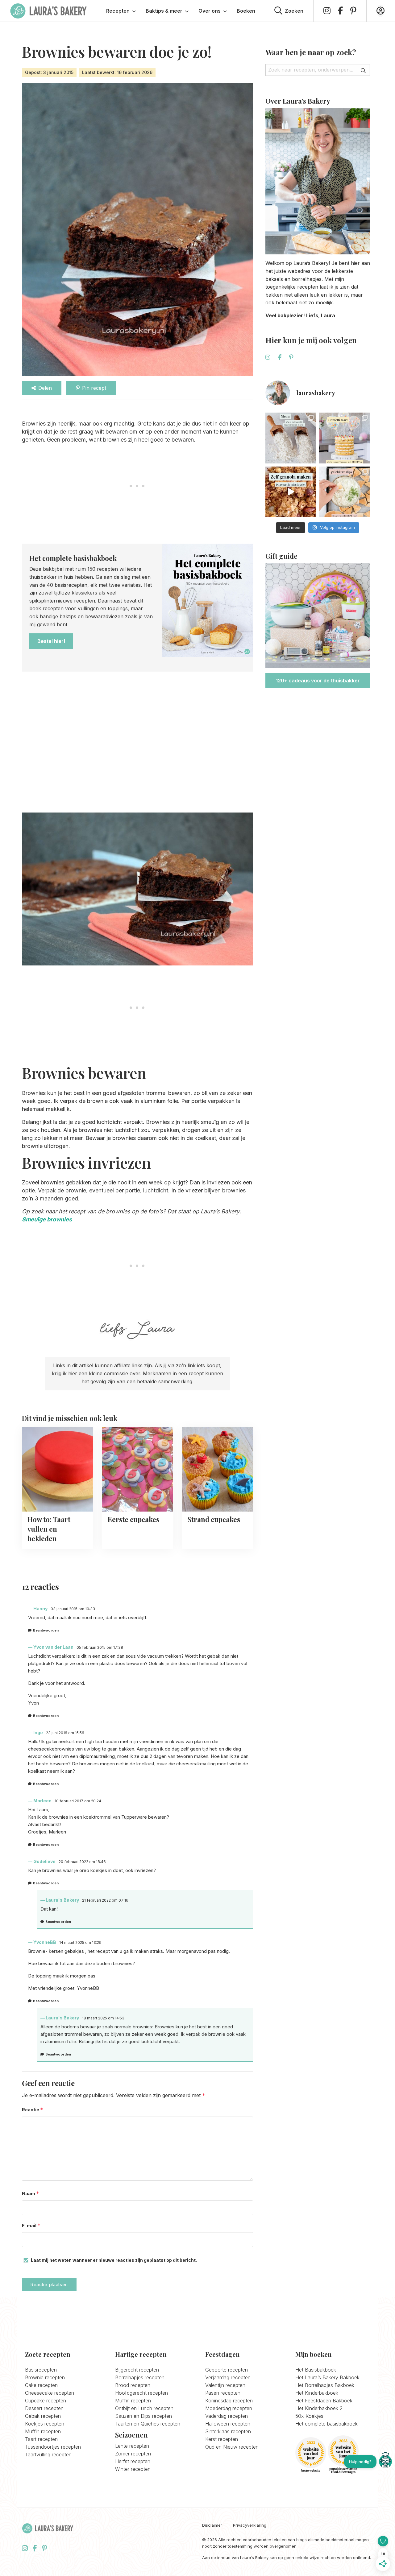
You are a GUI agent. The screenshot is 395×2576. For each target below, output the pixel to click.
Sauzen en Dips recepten (143, 2416)
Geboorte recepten (227, 2370)
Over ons (210, 11)
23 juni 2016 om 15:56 (65, 1733)
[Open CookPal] (385, 2462)
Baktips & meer (164, 11)
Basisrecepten (41, 2370)
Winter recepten (133, 2469)
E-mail (31, 2226)
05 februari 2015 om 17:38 (100, 1647)
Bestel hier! (51, 641)
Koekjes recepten (45, 2424)
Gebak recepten (43, 2416)
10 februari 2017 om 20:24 (78, 1801)
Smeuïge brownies (47, 1219)
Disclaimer (212, 2525)
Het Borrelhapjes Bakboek (325, 2385)
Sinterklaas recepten (228, 2431)
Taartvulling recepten (48, 2455)
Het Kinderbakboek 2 (319, 2408)
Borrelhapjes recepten (140, 2377)
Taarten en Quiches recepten (148, 2424)
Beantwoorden (46, 1630)
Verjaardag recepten (228, 2377)
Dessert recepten (44, 2408)
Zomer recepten (133, 2454)
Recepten (118, 11)
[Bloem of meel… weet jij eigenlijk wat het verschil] (291, 438)
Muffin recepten (43, 2431)
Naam (31, 2193)
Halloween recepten (228, 2424)
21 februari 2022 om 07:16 (105, 1900)
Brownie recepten (45, 2377)
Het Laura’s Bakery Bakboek (327, 2377)
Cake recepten (41, 2385)
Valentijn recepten (225, 2385)
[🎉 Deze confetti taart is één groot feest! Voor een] (345, 438)
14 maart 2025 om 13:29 (80, 1942)
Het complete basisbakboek (326, 2424)
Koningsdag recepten (229, 2401)
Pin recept (94, 388)
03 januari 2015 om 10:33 (73, 1609)
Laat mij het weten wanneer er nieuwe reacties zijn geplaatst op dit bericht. (114, 2260)
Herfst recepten (133, 2461)
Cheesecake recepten (50, 2393)
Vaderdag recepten (227, 2416)
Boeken (246, 11)
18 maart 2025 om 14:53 (103, 2018)
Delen (45, 388)
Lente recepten (132, 2446)
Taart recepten (41, 2439)
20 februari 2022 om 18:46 (82, 1862)
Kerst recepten (222, 2439)
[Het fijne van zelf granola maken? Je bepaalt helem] (291, 492)
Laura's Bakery (48, 11)
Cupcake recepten (46, 2401)
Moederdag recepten (229, 2408)
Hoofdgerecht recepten (141, 2393)
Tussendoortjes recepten (53, 2447)
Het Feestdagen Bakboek (324, 2401)
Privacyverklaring (250, 2525)
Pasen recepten (223, 2393)
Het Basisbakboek (316, 2370)
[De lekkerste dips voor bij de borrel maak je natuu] (345, 492)
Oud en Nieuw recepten (232, 2447)
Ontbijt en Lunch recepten (144, 2408)
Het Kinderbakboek (317, 2393)
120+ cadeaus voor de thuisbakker (318, 681)
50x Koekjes (309, 2416)
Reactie (33, 2110)
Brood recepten (133, 2385)
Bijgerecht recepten (137, 2370)
